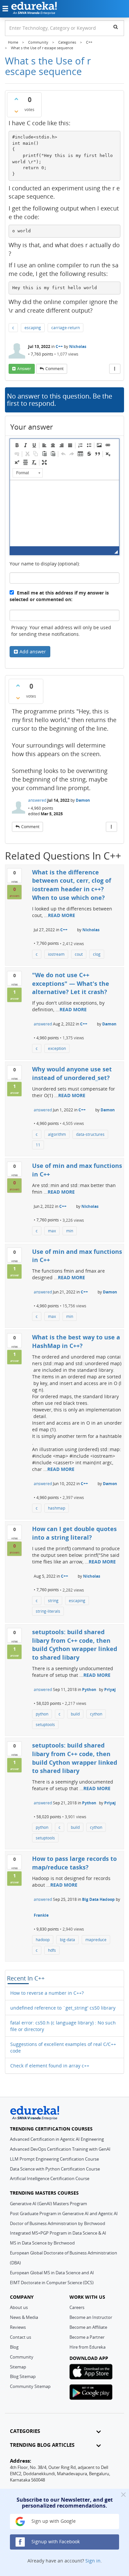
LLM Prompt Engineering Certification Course (54, 2159)
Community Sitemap (30, 2386)
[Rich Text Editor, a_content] (64, 513)
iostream (56, 954)
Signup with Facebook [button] (55, 2541)
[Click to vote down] (16, 111)
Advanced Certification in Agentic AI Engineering (57, 2139)
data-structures (90, 1134)
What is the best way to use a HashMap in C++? (76, 1341)
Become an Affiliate (88, 2327)
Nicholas (78, 346)
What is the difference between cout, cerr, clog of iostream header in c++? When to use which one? (72, 885)
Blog (14, 2347)
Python (89, 1690)
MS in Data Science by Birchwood (42, 2243)
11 (38, 1145)
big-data (67, 1940)
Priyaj (110, 1690)
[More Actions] (115, 369)
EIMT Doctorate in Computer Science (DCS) (52, 2283)
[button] (17, 445)
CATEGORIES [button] (25, 2431)
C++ (59, 346)
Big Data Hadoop (98, 1899)
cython (96, 1714)
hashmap (57, 1508)
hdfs (52, 1950)
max (52, 1231)
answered (37, 800)
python (42, 1714)
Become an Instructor (91, 2317)
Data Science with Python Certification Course (55, 2169)
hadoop (43, 1940)
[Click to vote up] (16, 99)
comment (54, 369)
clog (97, 954)
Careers (77, 2307)
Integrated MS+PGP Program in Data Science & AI (58, 2233)
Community (22, 2357)
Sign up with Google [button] (53, 2521)
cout (79, 954)
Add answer (33, 652)
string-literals (48, 1611)
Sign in (93, 2561)
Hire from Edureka (87, 2347)
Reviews (18, 2327)
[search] (116, 27)
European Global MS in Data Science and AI (52, 2273)
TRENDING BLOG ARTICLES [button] (42, 2445)
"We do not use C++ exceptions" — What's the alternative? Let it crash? (71, 983)
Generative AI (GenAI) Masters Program (48, 2204)
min (70, 1231)
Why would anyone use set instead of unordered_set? (72, 1073)
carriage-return (65, 328)
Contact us (21, 2337)
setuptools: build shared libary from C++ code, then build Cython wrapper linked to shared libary (75, 1645)
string (53, 1601)
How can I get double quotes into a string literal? (74, 1533)
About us (19, 2307)
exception (57, 1048)
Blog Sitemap (23, 2376)
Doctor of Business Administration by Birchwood (58, 2223)
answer (24, 369)
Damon (83, 800)
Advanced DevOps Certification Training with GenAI (60, 2149)
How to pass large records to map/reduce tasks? (74, 1863)
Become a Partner (87, 2337)
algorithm (57, 1134)
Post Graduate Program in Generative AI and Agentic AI (64, 2213)
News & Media (24, 2317)
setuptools (45, 1725)
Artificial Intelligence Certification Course (50, 2178)
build (75, 1714)
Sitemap (18, 2367)
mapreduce (96, 1940)
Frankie (41, 1915)
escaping (33, 328)
